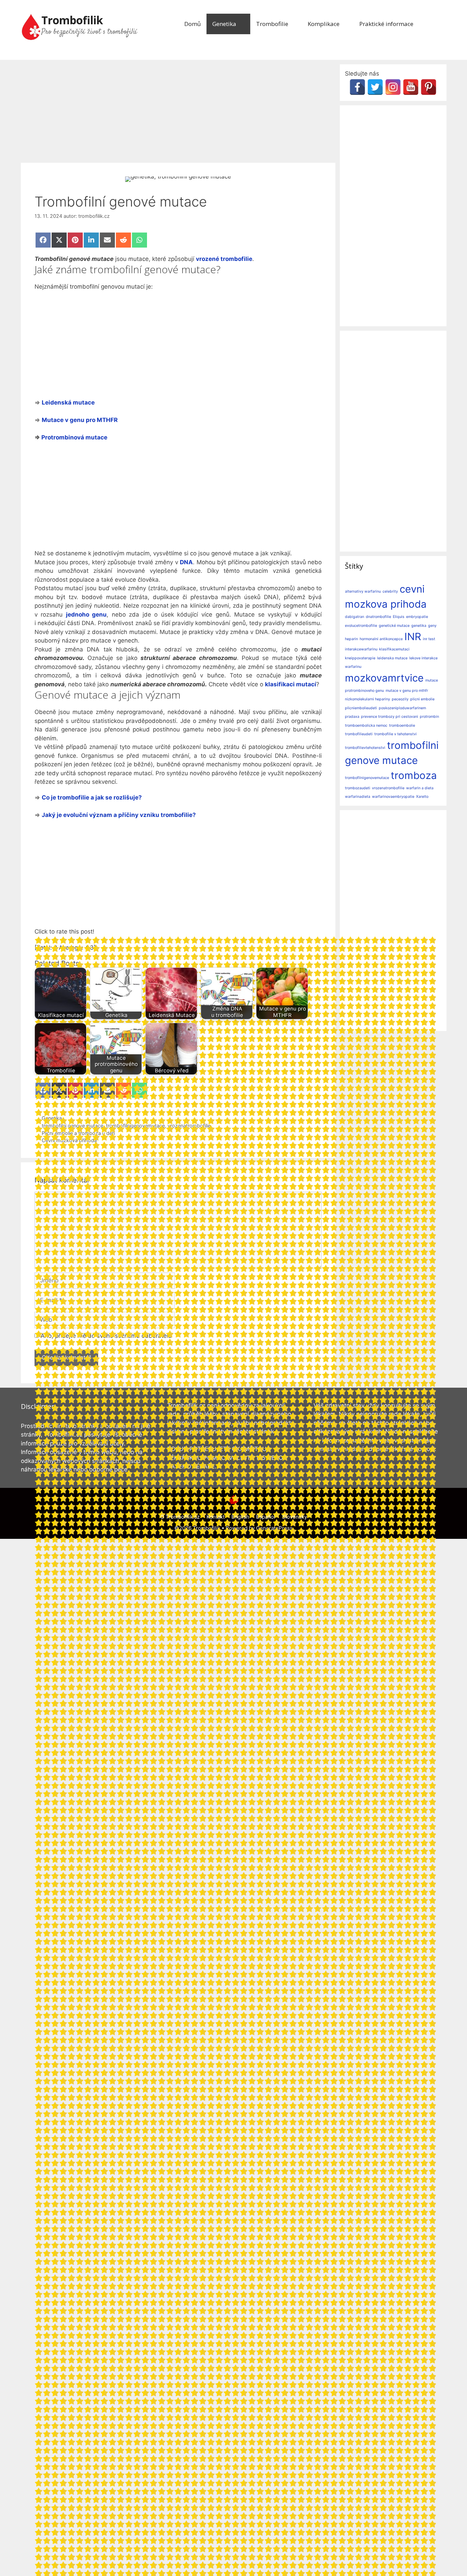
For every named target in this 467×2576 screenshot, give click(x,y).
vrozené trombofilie (224, 259)
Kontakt (216, 1517)
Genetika (224, 24)
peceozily (400, 699)
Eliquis (399, 617)
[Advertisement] (178, 112)
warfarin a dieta (420, 788)
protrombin (429, 717)
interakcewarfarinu (361, 649)
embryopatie (417, 617)
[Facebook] (357, 87)
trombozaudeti (358, 788)
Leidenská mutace (68, 402)
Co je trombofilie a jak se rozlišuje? (92, 797)
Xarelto (422, 797)
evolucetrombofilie (361, 626)
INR (413, 637)
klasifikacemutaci (394, 649)
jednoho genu (86, 615)
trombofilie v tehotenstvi (396, 734)
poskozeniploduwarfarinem (402, 708)
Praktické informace (386, 24)
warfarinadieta (358, 797)
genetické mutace (394, 626)
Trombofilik (72, 20)
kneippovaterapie (360, 658)
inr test (429, 639)
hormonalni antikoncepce (381, 639)
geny (432, 626)
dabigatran (355, 617)
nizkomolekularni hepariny (368, 699)
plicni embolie (422, 699)
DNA (186, 562)
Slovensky (295, 1517)
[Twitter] (375, 87)
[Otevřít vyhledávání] (437, 24)
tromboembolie (402, 725)
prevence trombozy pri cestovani (390, 717)
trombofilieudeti (359, 734)
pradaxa (352, 717)
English (240, 1517)
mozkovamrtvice (384, 678)
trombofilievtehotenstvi (365, 748)
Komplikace (324, 24)
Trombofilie (272, 24)
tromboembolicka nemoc (366, 725)
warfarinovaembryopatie (393, 797)
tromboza (414, 775)
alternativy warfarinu (363, 591)
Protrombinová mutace (74, 437)
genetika (419, 626)
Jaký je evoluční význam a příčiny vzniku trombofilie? (119, 815)
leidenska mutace (392, 658)
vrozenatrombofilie (388, 788)
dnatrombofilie (378, 617)
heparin (351, 639)
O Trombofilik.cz (180, 1517)
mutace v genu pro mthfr (407, 691)
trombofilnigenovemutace (367, 778)
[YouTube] (411, 87)
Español (266, 1517)
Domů (192, 24)
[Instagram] (393, 87)
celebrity (390, 591)
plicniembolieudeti (361, 708)
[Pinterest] (429, 87)
